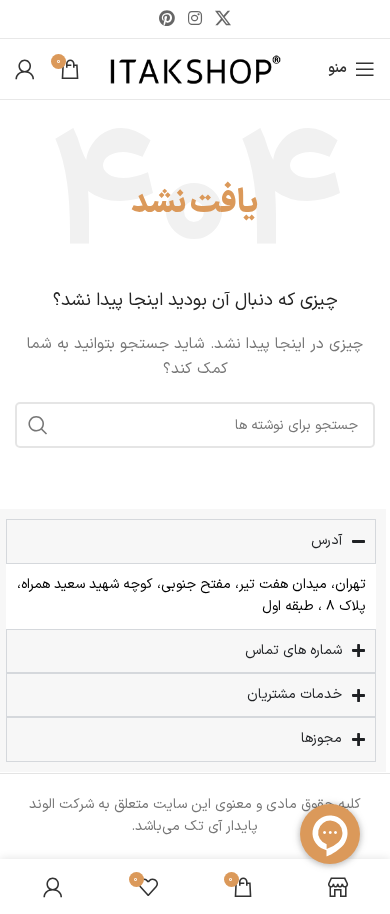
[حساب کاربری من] (25, 69)
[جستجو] (38, 425)
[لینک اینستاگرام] (194, 19)
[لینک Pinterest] (166, 19)
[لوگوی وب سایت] (195, 68)
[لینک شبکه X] (223, 19)
